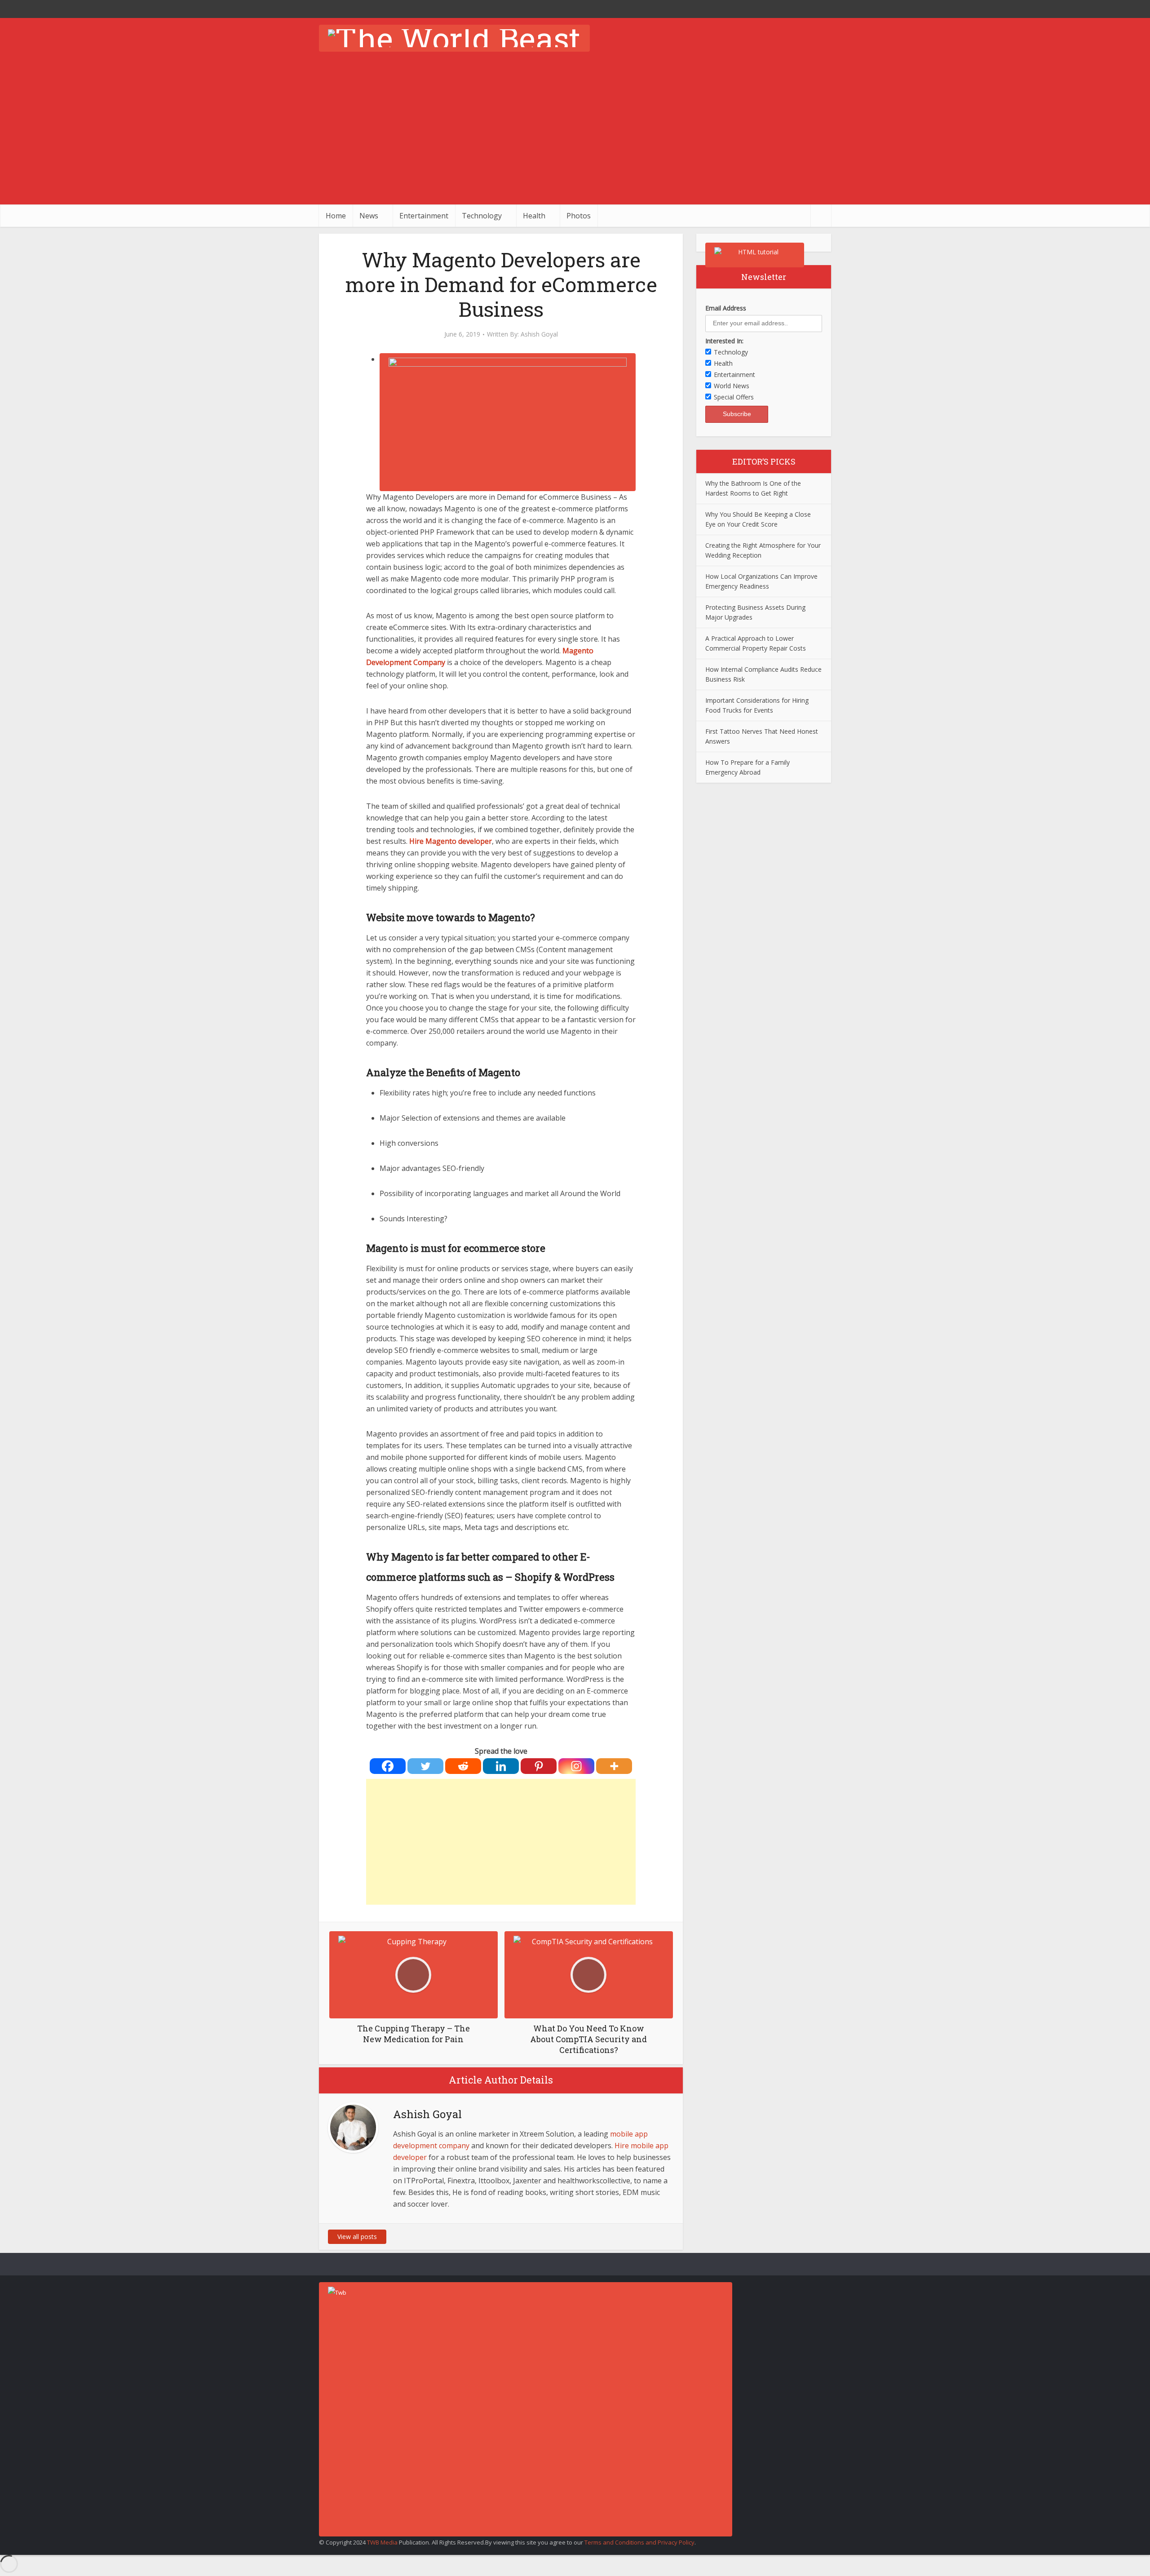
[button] (508, 359)
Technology (482, 216)
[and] (633, 2237)
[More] (614, 1766)
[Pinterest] (539, 1766)
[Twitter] (425, 1766)
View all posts (357, 2237)
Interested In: (724, 341)
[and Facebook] (804, 9)
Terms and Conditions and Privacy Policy (639, 2542)
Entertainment (424, 216)
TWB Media (382, 2542)
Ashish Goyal (539, 334)
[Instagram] (576, 1766)
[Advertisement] (575, 137)
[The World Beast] (454, 38)
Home (336, 216)
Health (534, 216)
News (369, 216)
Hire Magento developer (451, 841)
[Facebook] (388, 1766)
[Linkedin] (501, 1766)
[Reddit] (463, 1766)
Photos (579, 216)
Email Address (726, 308)
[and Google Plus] (822, 9)
